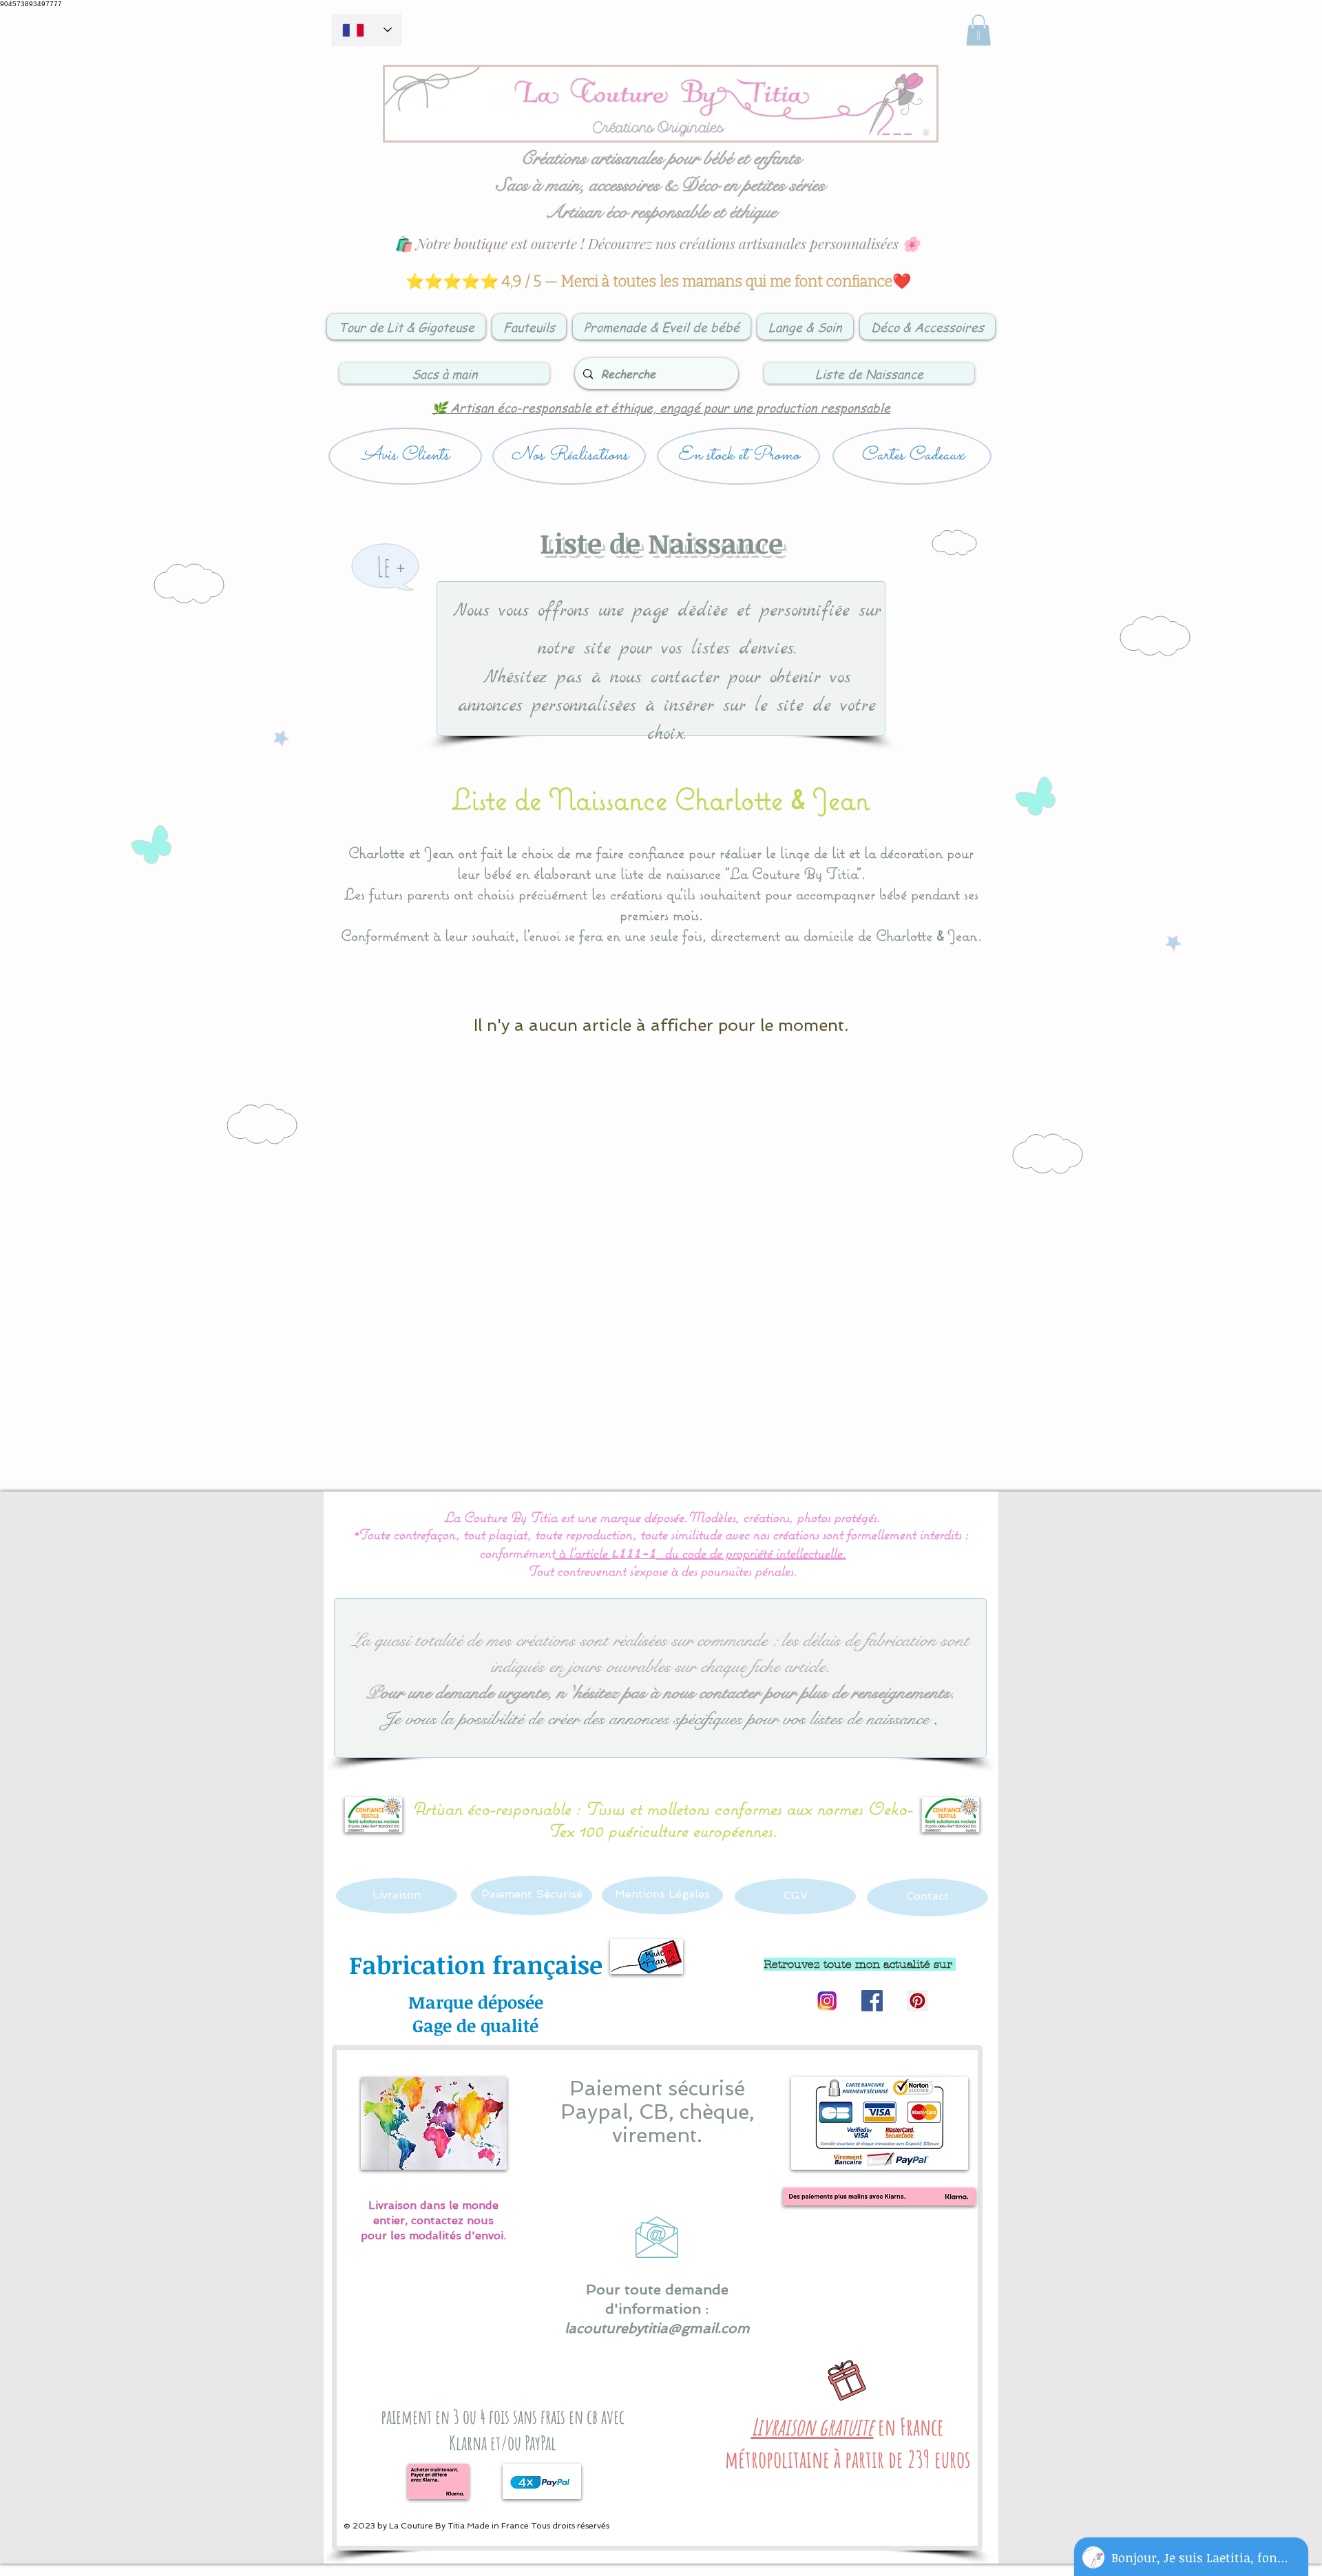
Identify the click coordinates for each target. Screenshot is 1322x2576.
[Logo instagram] (827, 2001)
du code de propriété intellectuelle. (755, 1552)
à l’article (583, 1552)
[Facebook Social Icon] (872, 2001)
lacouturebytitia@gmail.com (657, 2328)
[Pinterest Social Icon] (917, 2001)
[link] (978, 30)
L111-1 (633, 1554)
